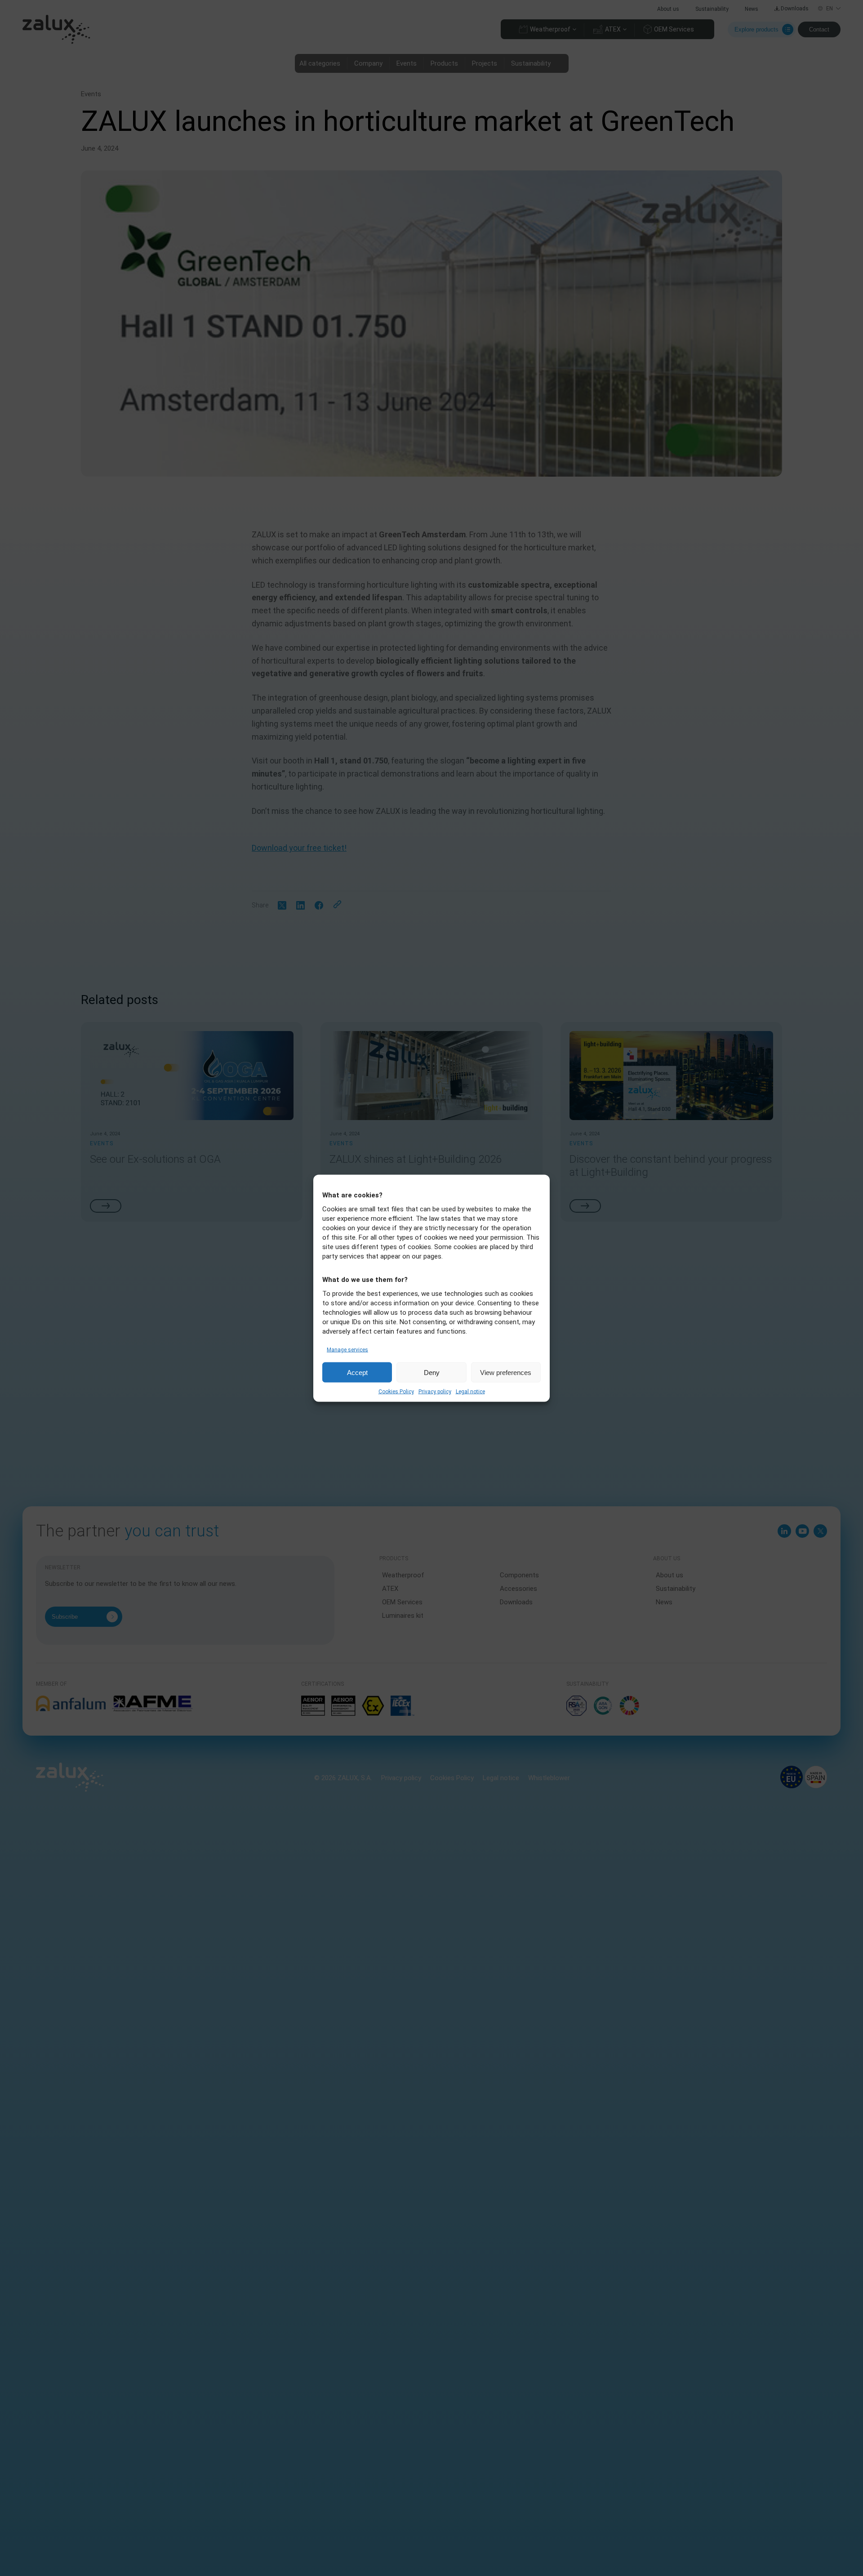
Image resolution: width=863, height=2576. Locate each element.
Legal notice (470, 1391)
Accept (357, 1372)
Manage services (347, 1349)
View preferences (506, 1372)
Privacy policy (435, 1391)
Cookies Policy (396, 1391)
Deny (432, 1372)
